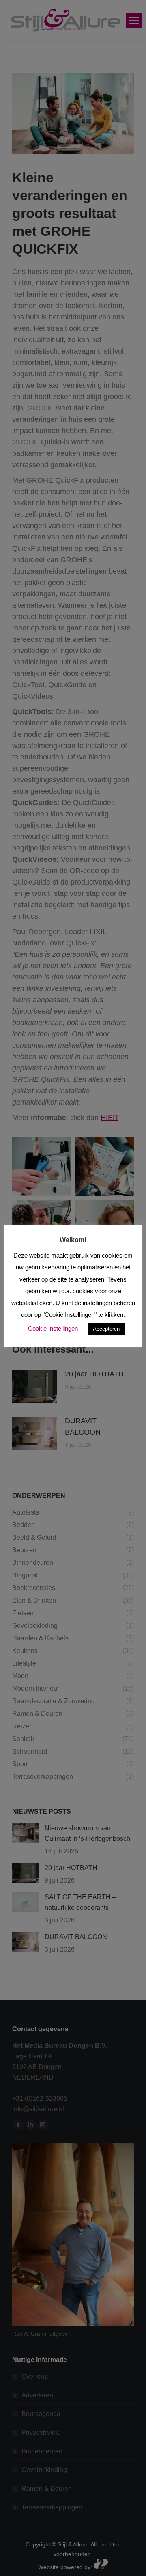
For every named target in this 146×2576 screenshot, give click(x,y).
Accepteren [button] (106, 1329)
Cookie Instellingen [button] (53, 1328)
